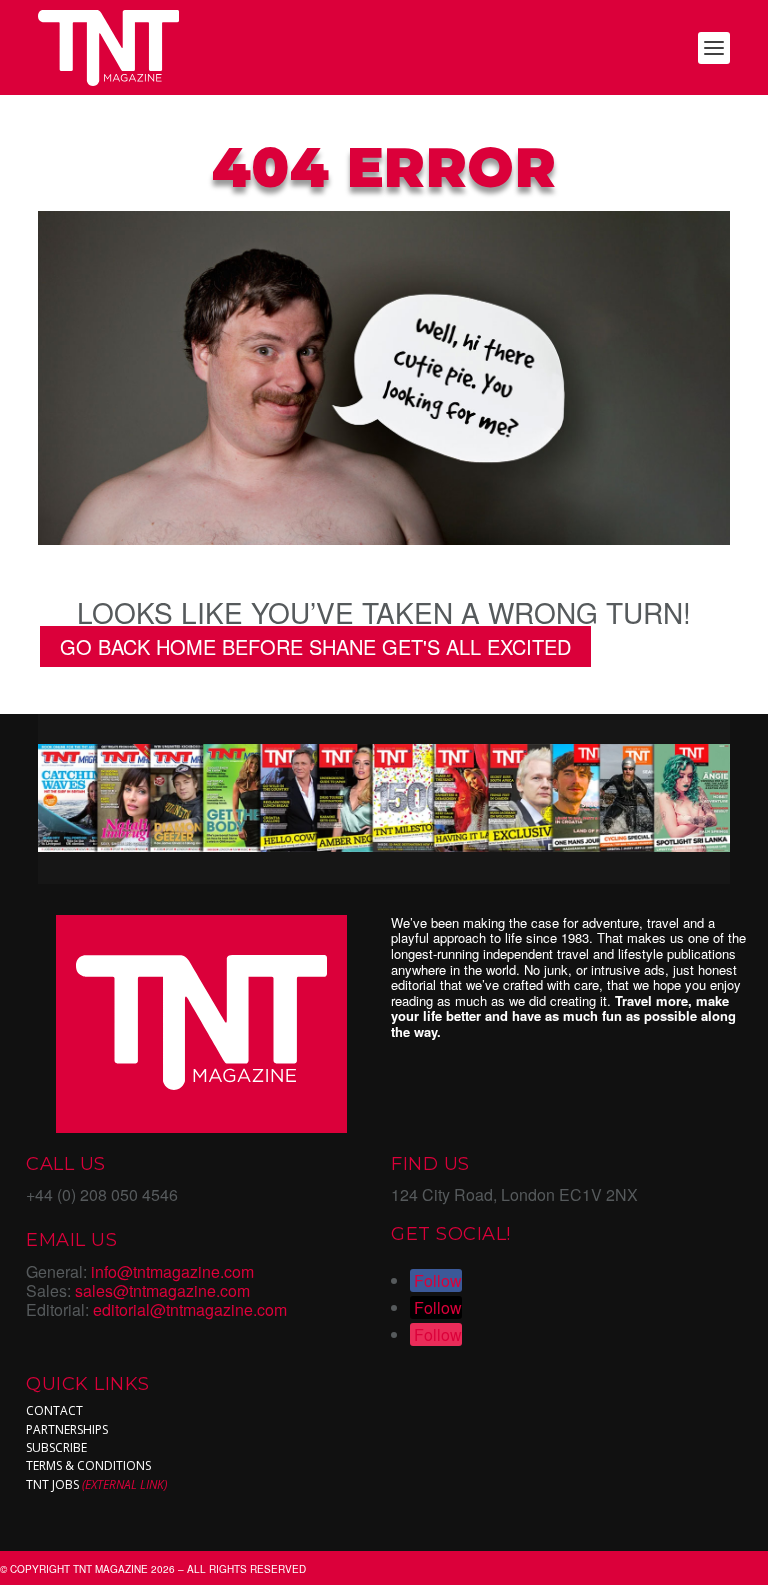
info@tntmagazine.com (172, 1271)
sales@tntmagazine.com (162, 1290)
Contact (54, 1410)
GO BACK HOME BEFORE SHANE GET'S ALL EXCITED (315, 646)
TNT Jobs (52, 1484)
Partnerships (67, 1429)
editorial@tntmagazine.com (190, 1309)
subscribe (56, 1447)
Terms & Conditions (88, 1465)
